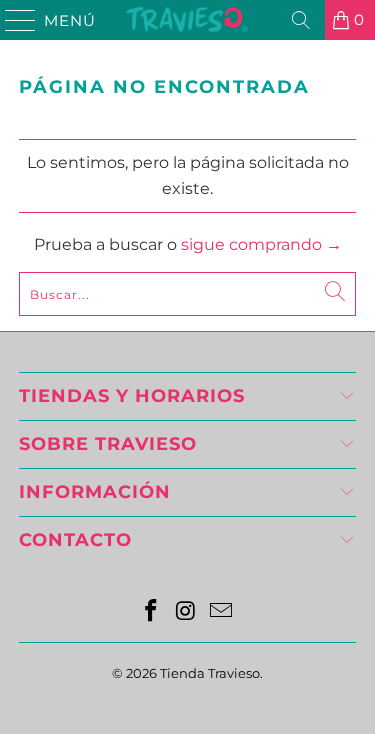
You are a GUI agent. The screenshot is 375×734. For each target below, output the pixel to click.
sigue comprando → (261, 244)
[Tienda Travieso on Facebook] (152, 612)
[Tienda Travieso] (188, 20)
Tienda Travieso (210, 673)
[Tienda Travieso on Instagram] (187, 612)
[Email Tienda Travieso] (221, 612)
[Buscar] (301, 20)
